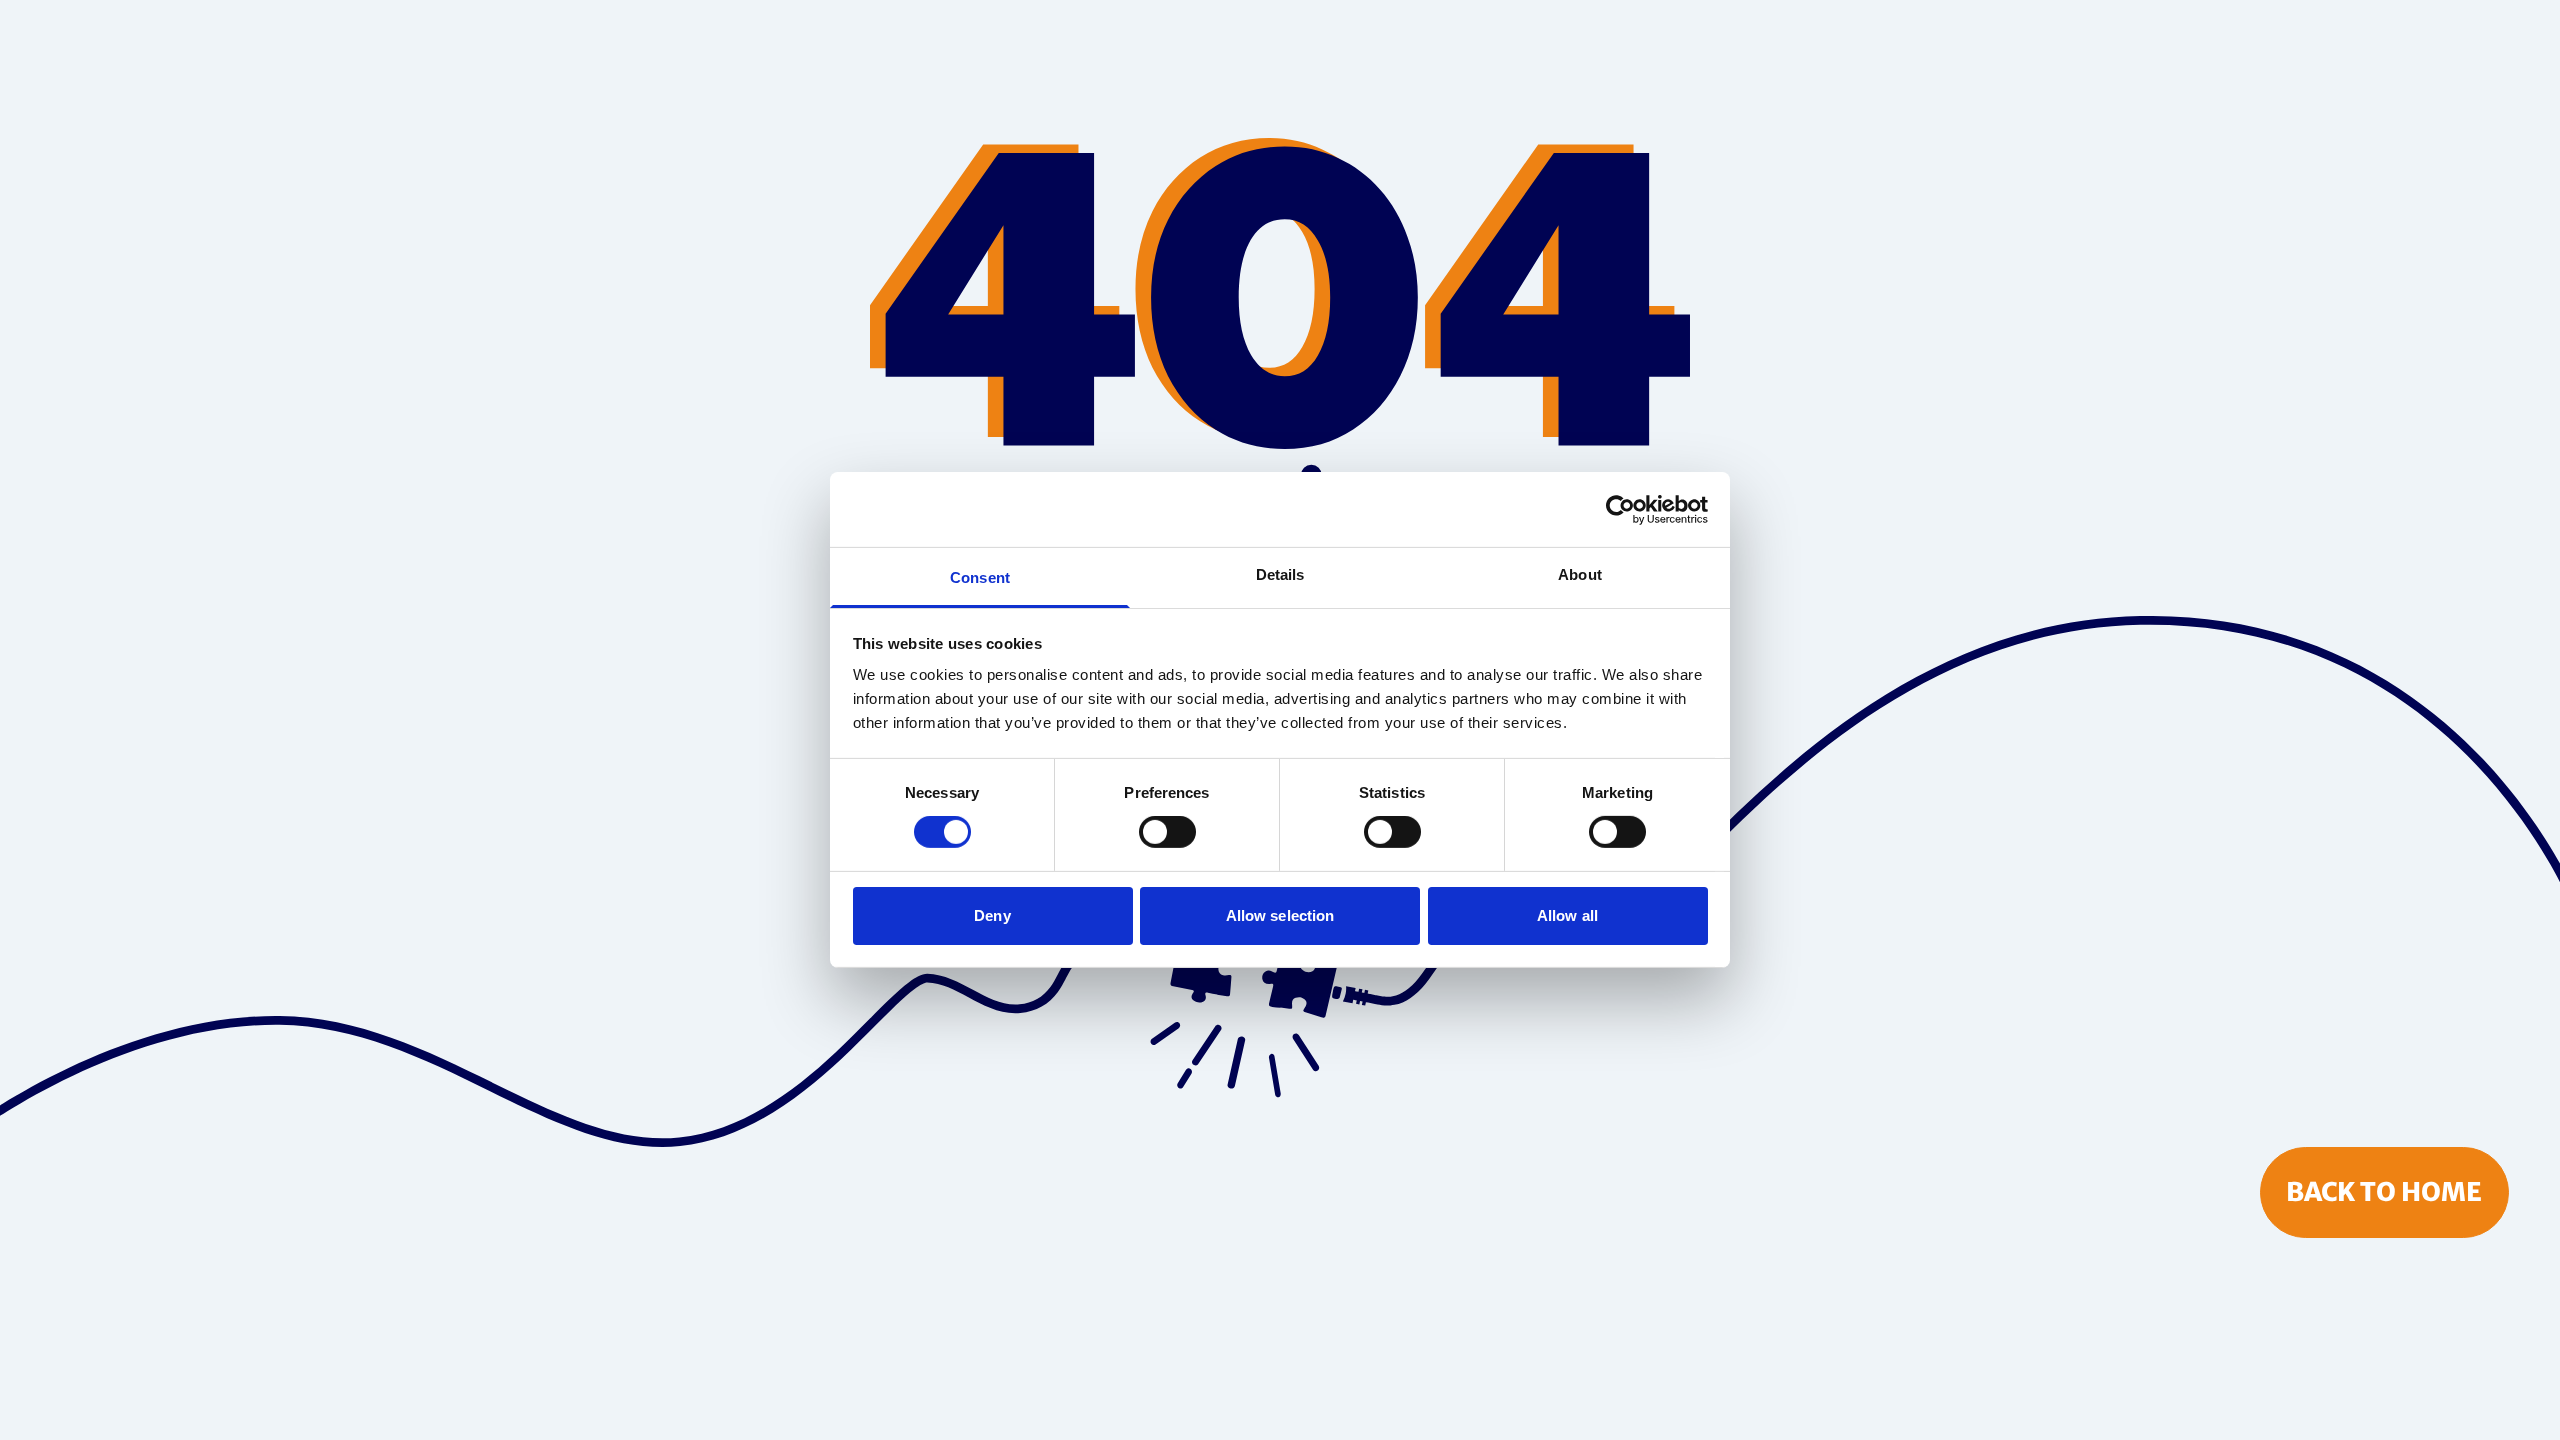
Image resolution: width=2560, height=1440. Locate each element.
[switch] (1167, 832)
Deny (992, 915)
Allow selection (1280, 915)
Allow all (1567, 915)
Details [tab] (1280, 574)
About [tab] (1580, 574)
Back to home (2384, 1192)
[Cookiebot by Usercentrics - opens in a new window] (1620, 509)
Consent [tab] (980, 577)
